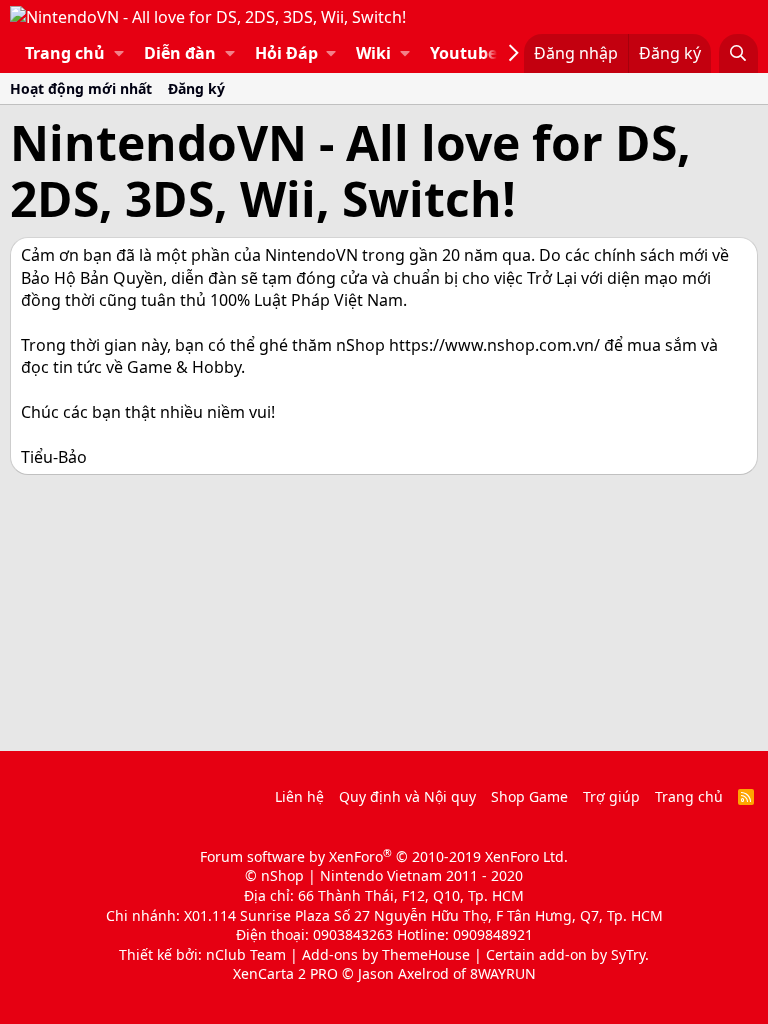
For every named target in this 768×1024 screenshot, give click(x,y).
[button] (119, 53)
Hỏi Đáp (286, 53)
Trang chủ (65, 53)
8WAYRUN (503, 973)
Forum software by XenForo (384, 856)
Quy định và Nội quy (407, 796)
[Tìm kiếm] (738, 53)
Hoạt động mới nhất (81, 88)
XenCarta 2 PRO (285, 973)
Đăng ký (196, 88)
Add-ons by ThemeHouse (386, 954)
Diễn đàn (180, 53)
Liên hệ (299, 796)
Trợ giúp (611, 796)
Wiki (373, 53)
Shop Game (529, 796)
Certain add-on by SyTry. (567, 954)
